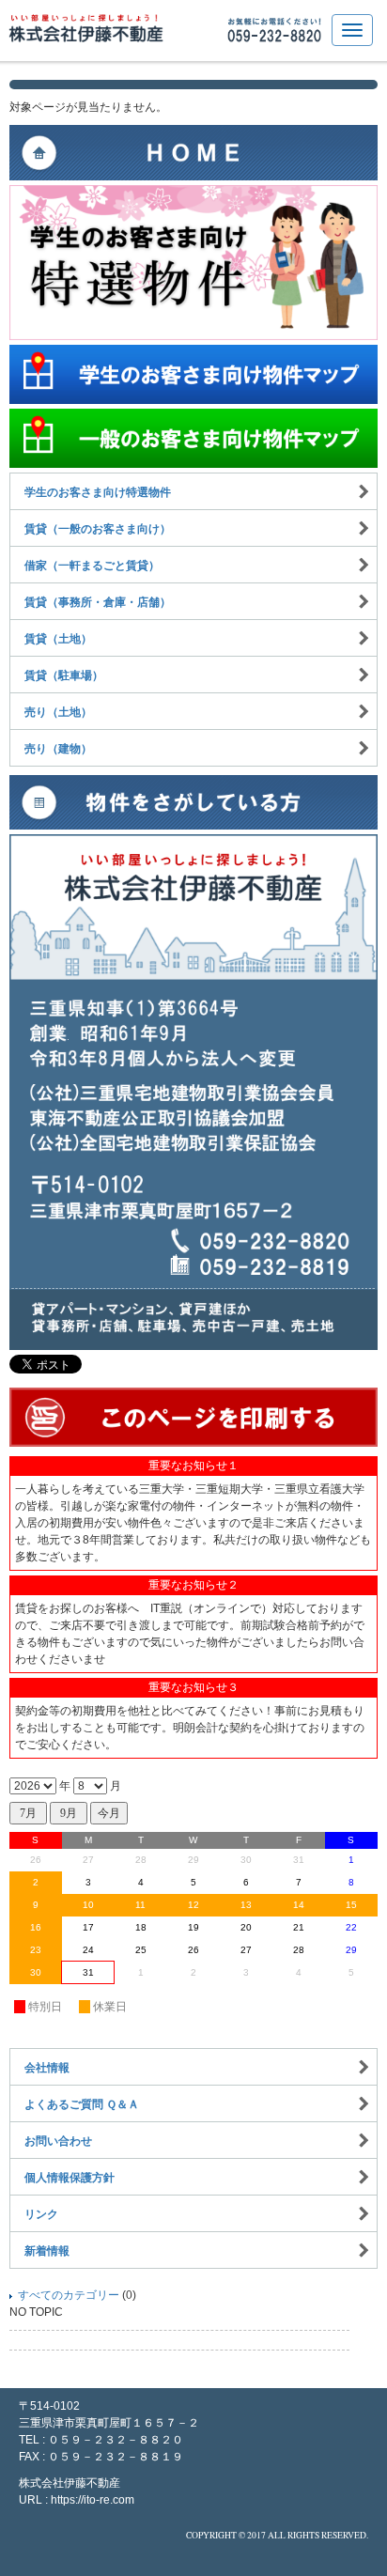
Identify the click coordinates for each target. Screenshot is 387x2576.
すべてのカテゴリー (69, 2295)
